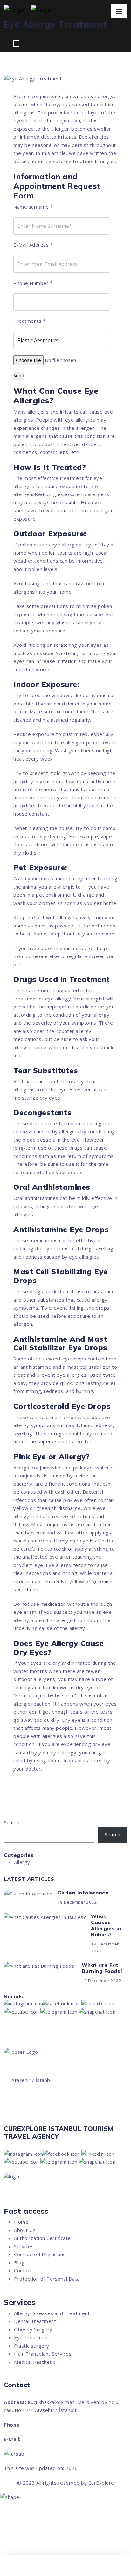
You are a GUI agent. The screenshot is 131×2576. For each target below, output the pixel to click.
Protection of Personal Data (47, 2279)
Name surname (33, 207)
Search (12, 1822)
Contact (23, 2270)
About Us (25, 2230)
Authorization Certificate (42, 2238)
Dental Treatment (35, 2321)
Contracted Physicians (40, 2254)
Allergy (22, 1862)
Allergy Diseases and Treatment (52, 2313)
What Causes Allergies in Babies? (106, 1925)
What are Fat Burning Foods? (102, 1968)
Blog (19, 2262)
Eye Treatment (32, 2337)
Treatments (29, 321)
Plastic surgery (32, 2346)
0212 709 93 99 (30, 2114)
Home (21, 2222)
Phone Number (33, 283)
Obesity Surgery (33, 2329)
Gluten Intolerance (83, 1893)
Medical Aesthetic (35, 2362)
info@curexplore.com (47, 2439)
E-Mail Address (33, 245)
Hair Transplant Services (43, 2354)
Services (24, 2246)
